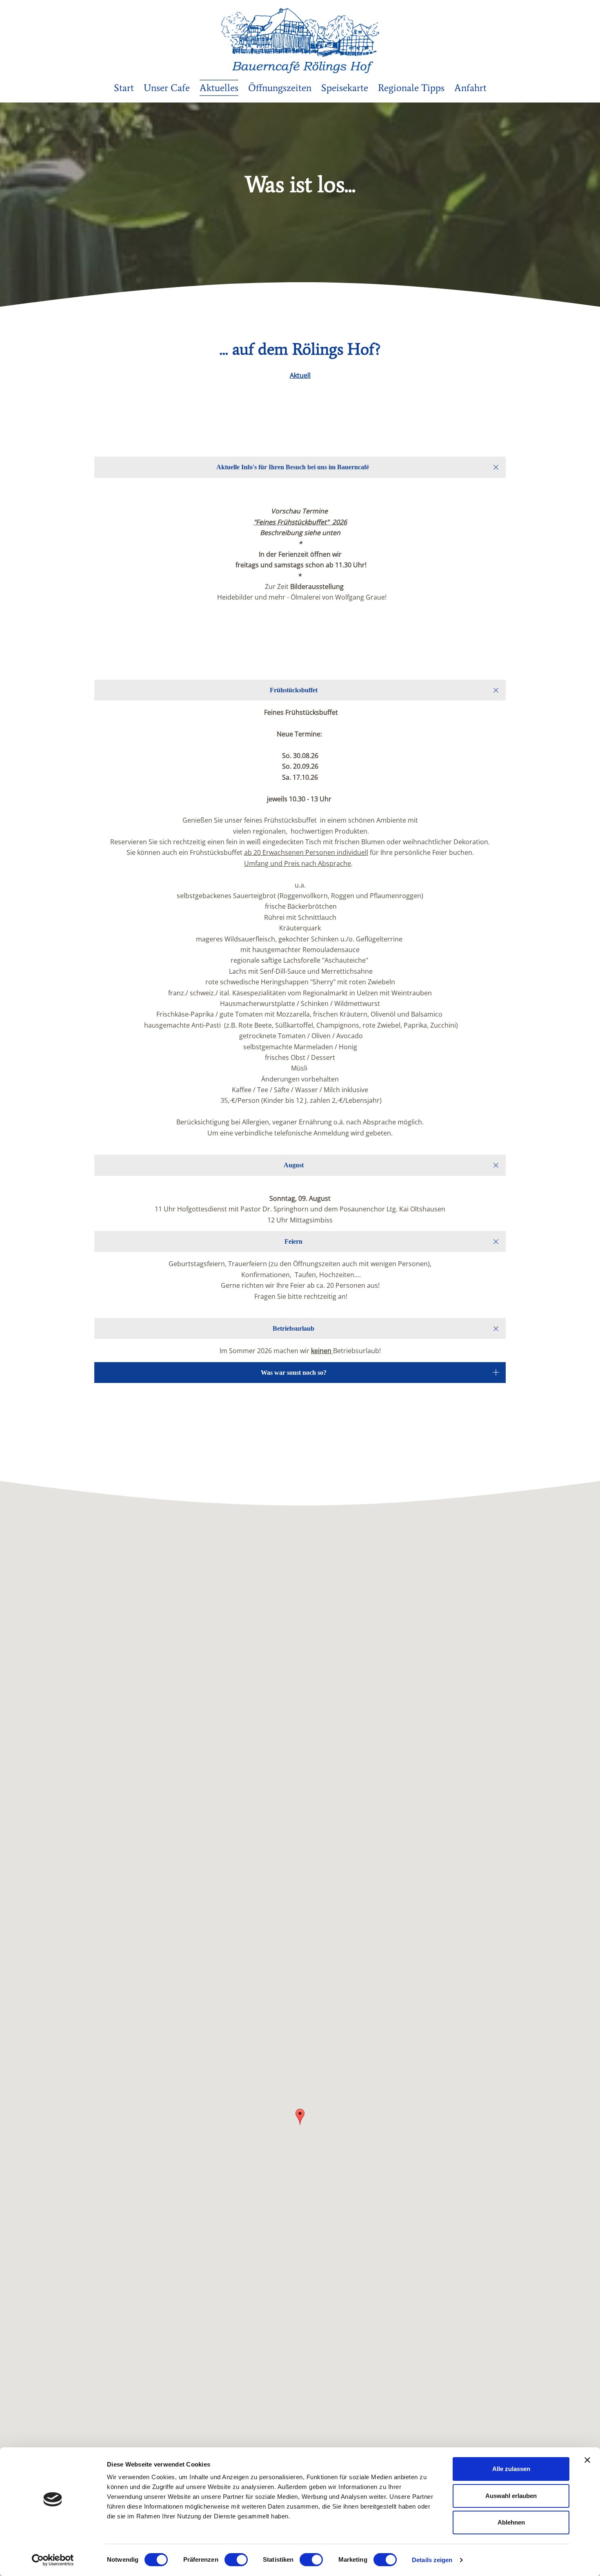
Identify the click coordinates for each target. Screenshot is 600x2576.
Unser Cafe (167, 88)
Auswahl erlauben (511, 2496)
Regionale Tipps (411, 88)
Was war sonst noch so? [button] (294, 1373)
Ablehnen (511, 2522)
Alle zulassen (511, 2469)
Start (124, 88)
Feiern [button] (293, 1241)
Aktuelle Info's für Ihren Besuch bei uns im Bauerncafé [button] (293, 467)
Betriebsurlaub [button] (293, 1328)
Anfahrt (470, 88)
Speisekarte (345, 88)
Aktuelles (219, 88)
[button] (300, 2117)
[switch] (236, 2560)
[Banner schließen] (587, 2460)
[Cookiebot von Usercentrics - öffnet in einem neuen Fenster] (53, 2560)
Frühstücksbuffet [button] (294, 690)
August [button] (294, 1165)
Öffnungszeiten (280, 88)
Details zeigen (432, 2560)
